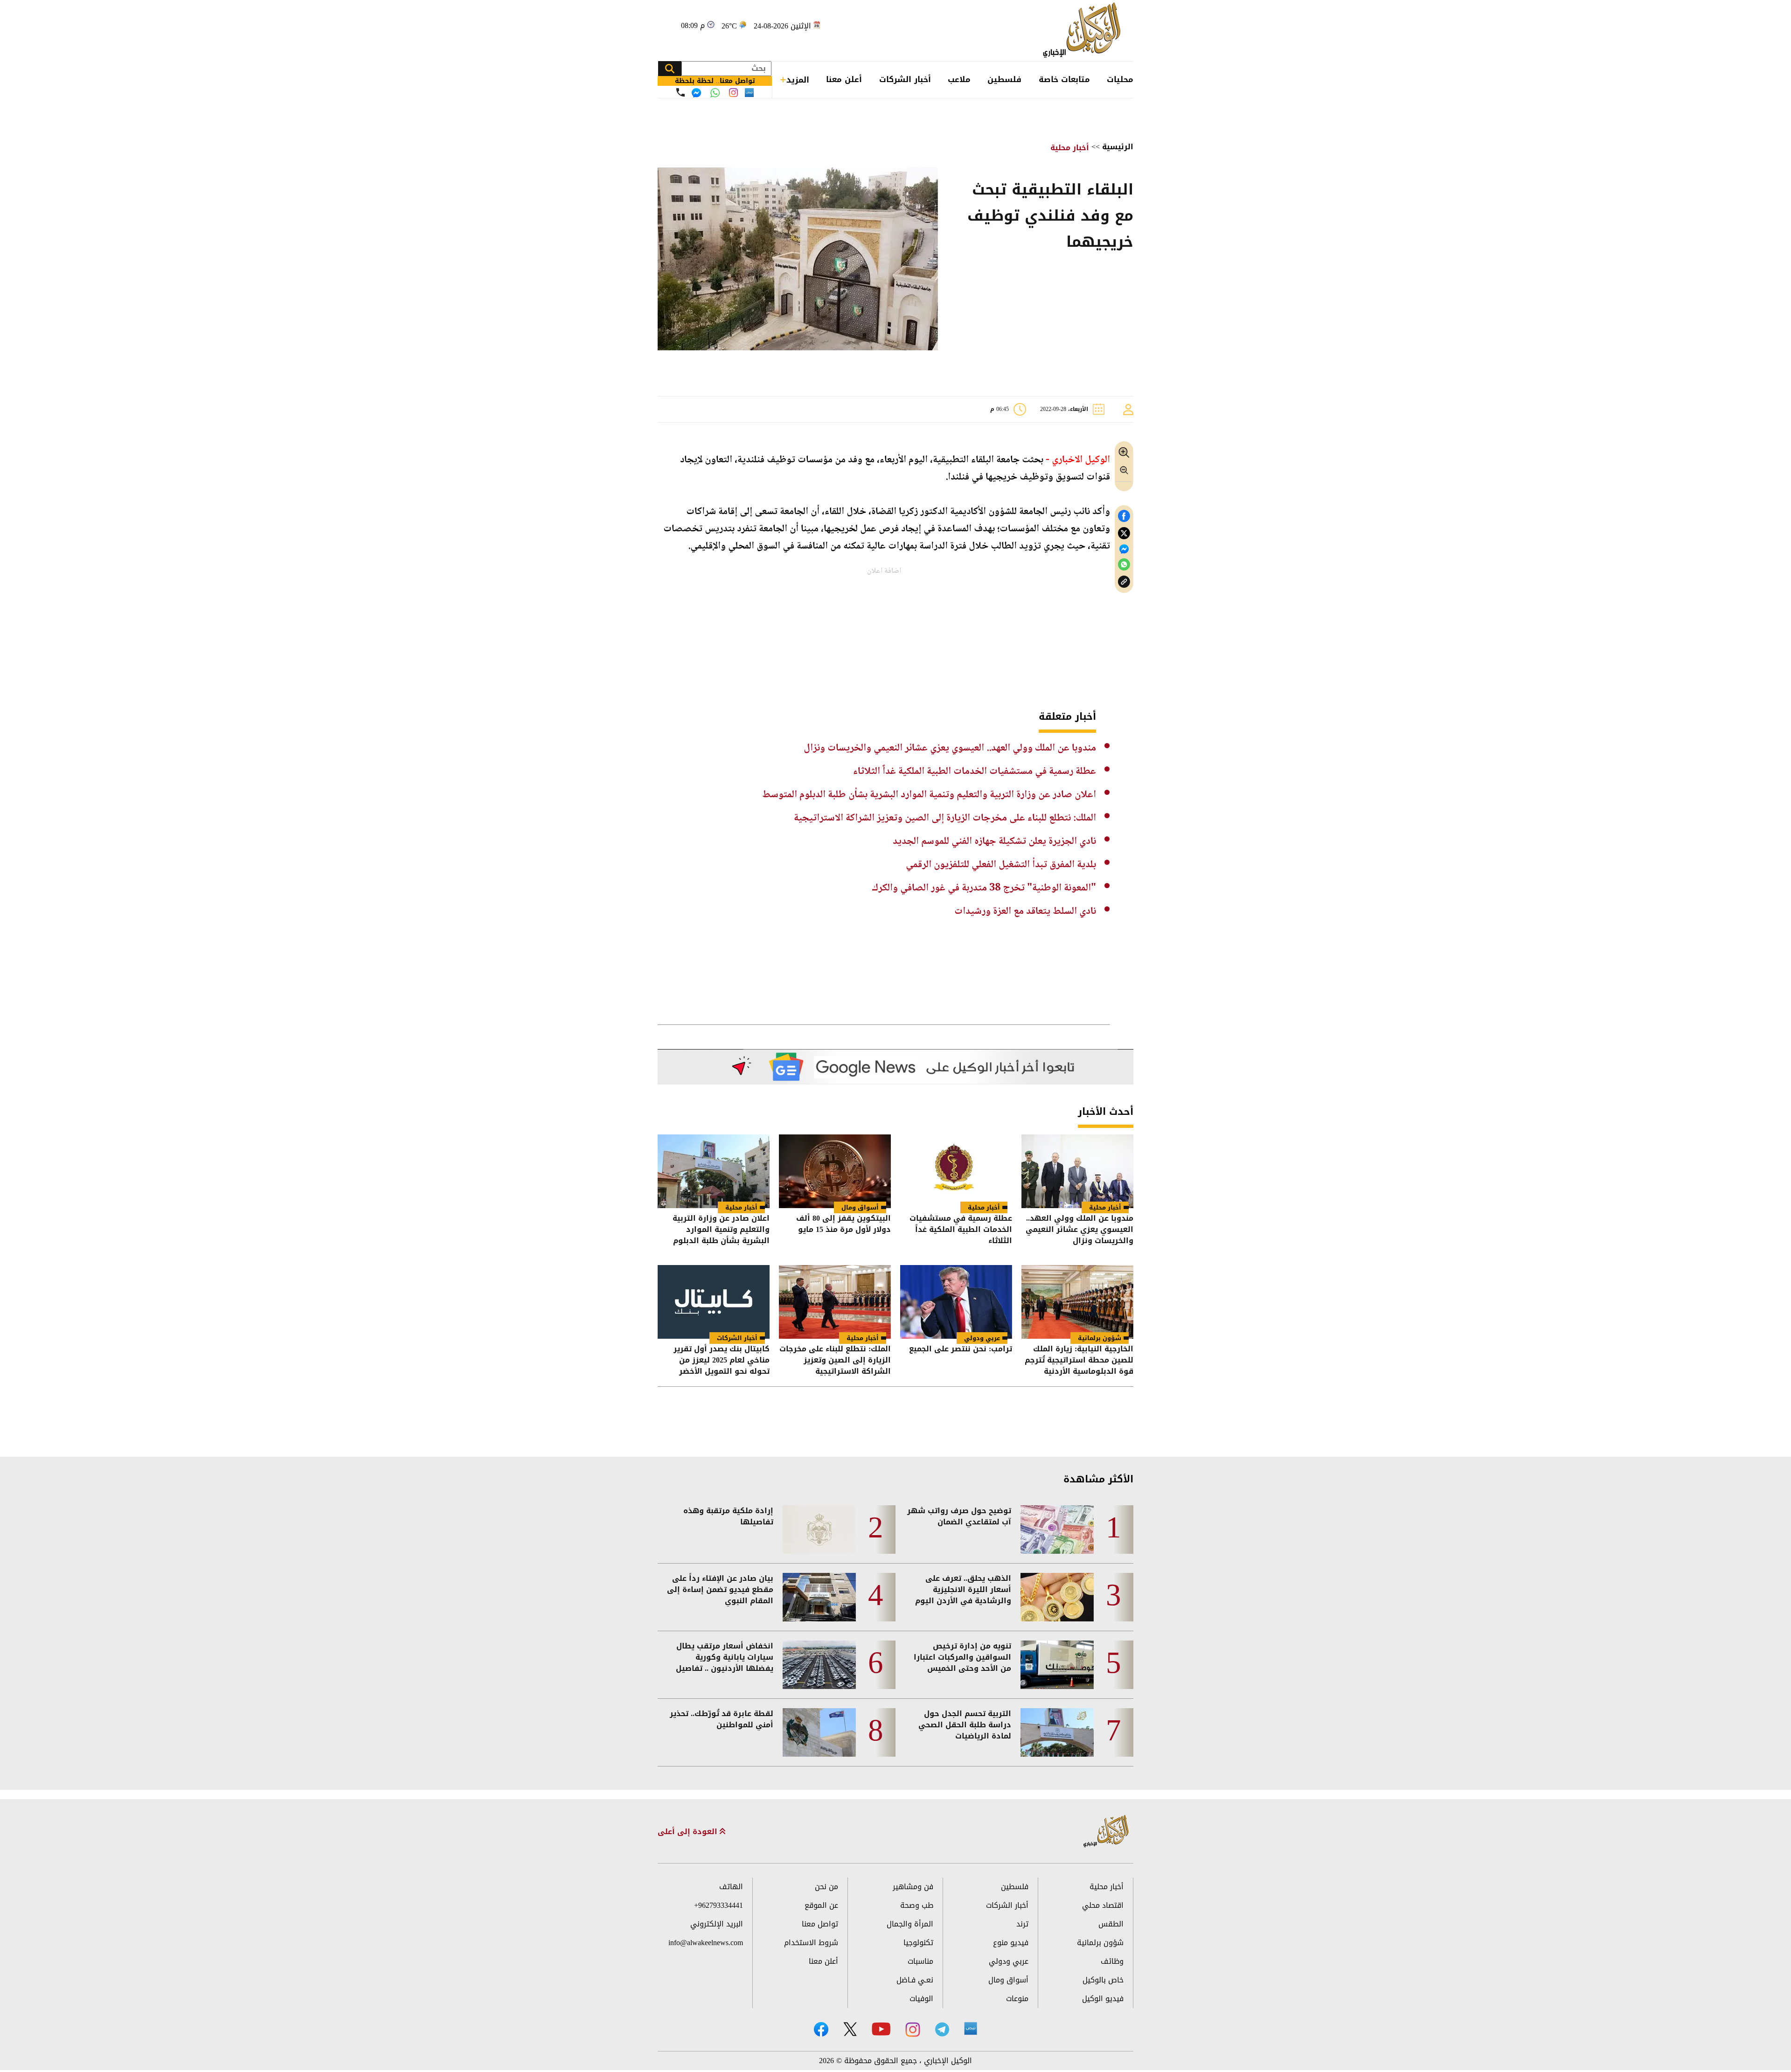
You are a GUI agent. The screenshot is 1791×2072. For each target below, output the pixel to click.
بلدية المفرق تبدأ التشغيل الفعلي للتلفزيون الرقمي (1001, 865)
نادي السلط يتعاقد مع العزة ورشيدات (1025, 911)
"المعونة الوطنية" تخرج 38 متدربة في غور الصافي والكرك (984, 888)
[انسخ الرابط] (1124, 582)
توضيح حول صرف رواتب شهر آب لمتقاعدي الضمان (959, 1516)
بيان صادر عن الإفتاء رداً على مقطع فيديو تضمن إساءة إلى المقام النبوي (720, 1590)
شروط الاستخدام (811, 1943)
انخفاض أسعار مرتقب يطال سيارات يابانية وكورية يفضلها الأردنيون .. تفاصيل (725, 1657)
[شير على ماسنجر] (1124, 549)
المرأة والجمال (910, 1924)
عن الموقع (821, 1905)
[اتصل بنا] (680, 92)
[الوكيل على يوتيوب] (881, 2029)
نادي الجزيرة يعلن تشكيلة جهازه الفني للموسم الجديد (994, 841)
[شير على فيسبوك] (1124, 516)
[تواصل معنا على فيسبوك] (696, 93)
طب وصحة (917, 1905)
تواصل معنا (820, 1924)
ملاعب (959, 79)
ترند (1022, 1924)
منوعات (1017, 1999)
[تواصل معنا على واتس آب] (715, 93)
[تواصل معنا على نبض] (749, 93)
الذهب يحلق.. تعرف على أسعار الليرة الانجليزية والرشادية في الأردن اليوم (963, 1590)
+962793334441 (718, 1905)
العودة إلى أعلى (689, 1832)
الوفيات (921, 1999)
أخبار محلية (1070, 148)
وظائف (1112, 1961)
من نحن (826, 1887)
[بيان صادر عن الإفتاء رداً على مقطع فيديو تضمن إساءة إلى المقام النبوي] (819, 1597)
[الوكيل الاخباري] (1106, 1832)
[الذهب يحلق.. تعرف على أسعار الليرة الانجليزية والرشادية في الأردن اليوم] (1057, 1597)
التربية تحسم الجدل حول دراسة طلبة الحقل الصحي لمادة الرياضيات (965, 1725)
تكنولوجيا (918, 1943)
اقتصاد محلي (1103, 1905)
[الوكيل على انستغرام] (913, 2030)
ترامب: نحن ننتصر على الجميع (961, 1350)
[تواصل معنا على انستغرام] (733, 93)
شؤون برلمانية (1100, 1338)
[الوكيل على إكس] (850, 2029)
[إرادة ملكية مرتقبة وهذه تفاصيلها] (819, 1530)
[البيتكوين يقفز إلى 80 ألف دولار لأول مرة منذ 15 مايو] (835, 1171)
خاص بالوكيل (1103, 1980)
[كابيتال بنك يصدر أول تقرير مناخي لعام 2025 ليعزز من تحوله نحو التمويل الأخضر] (714, 1302)
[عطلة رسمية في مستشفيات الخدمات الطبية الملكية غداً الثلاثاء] (956, 1171)
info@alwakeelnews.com (706, 1943)
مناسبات (920, 1961)
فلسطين (1004, 79)
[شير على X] (1124, 533)
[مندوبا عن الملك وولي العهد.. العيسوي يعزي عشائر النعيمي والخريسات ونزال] (1077, 1171)
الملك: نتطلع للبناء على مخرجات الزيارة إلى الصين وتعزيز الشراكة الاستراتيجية (945, 818)
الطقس (1111, 1924)
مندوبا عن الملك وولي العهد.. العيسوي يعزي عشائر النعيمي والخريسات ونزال (950, 748)
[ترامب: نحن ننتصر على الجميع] (956, 1302)
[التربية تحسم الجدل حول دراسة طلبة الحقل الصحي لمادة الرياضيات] (1057, 1732)
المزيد (798, 80)
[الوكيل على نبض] (971, 2029)
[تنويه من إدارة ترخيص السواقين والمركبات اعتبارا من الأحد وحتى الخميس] (1057, 1665)
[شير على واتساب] (1124, 565)
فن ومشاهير (913, 1887)
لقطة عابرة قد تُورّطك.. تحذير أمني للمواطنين (722, 1719)
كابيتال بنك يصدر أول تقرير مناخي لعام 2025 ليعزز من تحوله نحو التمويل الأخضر (722, 1360)
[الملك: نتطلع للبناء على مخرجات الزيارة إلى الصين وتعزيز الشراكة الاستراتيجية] (835, 1302)
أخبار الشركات (905, 79)
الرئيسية (1118, 147)
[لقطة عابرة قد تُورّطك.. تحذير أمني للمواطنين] (819, 1732)
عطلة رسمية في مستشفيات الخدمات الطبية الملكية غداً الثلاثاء (975, 772)
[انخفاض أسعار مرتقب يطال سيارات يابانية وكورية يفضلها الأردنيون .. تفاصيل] (819, 1665)
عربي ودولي (982, 1338)
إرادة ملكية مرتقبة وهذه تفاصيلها (728, 1516)
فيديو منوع (1011, 1943)
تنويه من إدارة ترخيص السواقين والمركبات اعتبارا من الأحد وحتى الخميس (962, 1657)
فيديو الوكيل (1103, 1999)
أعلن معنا (844, 79)
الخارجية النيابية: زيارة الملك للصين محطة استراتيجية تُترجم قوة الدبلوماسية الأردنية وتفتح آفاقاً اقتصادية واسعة (1079, 1360)
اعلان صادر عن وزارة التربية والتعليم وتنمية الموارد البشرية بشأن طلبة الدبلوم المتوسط (929, 795)
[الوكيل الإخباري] (1084, 31)
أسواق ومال (860, 1207)
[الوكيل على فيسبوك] (821, 2029)
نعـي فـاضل (915, 1980)
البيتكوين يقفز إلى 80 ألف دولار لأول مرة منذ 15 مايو (843, 1225)
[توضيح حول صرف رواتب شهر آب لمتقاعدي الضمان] (1057, 1530)
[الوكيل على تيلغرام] (942, 2029)
